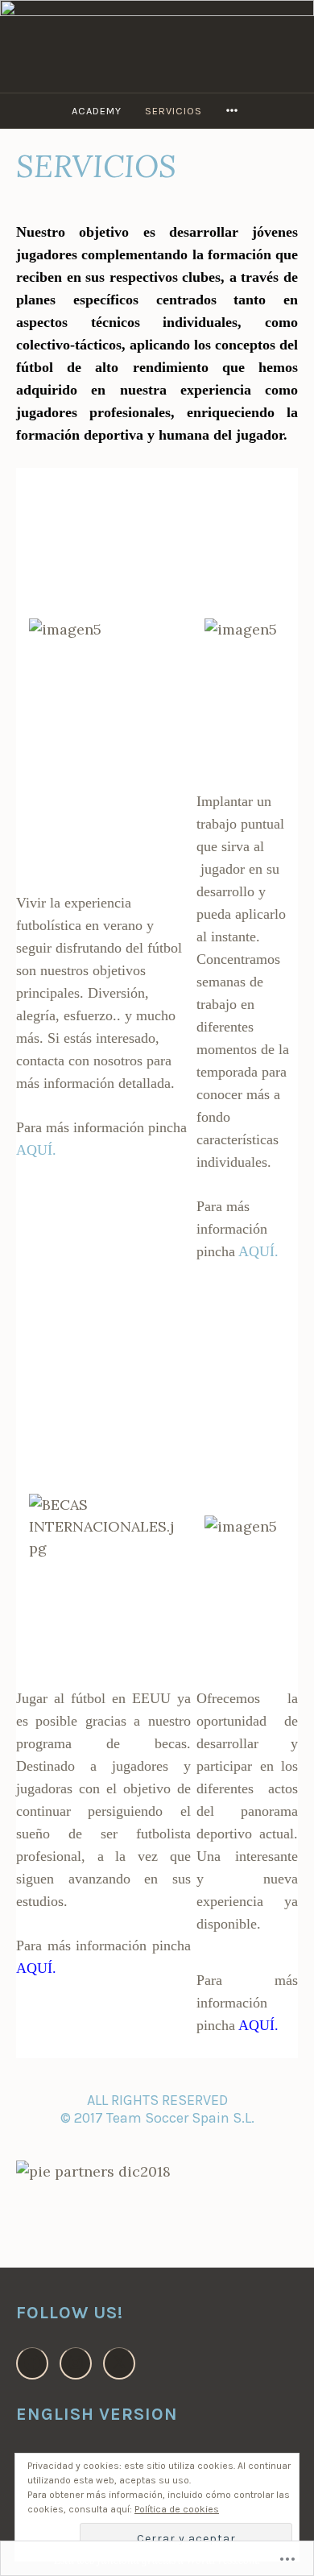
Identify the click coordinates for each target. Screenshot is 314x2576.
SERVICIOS (174, 111)
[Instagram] (76, 2363)
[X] (119, 2363)
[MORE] (234, 111)
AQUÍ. (36, 1150)
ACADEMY (97, 111)
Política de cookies (177, 2509)
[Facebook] (32, 2363)
